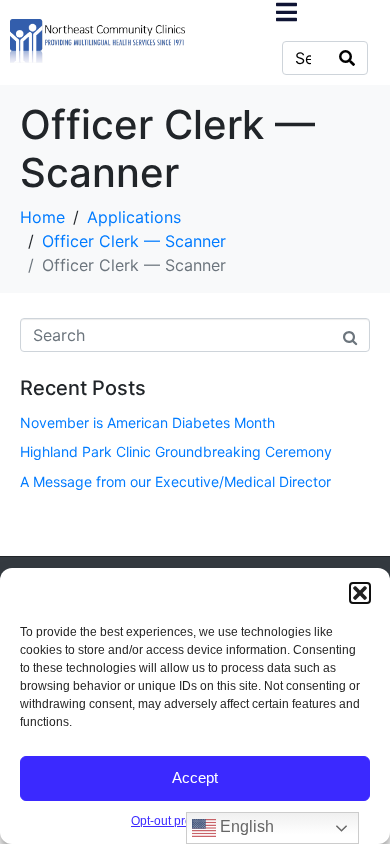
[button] (360, 593)
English (245, 826)
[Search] (347, 58)
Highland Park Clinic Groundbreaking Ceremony (176, 451)
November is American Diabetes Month (147, 422)
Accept (195, 777)
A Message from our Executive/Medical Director (175, 481)
